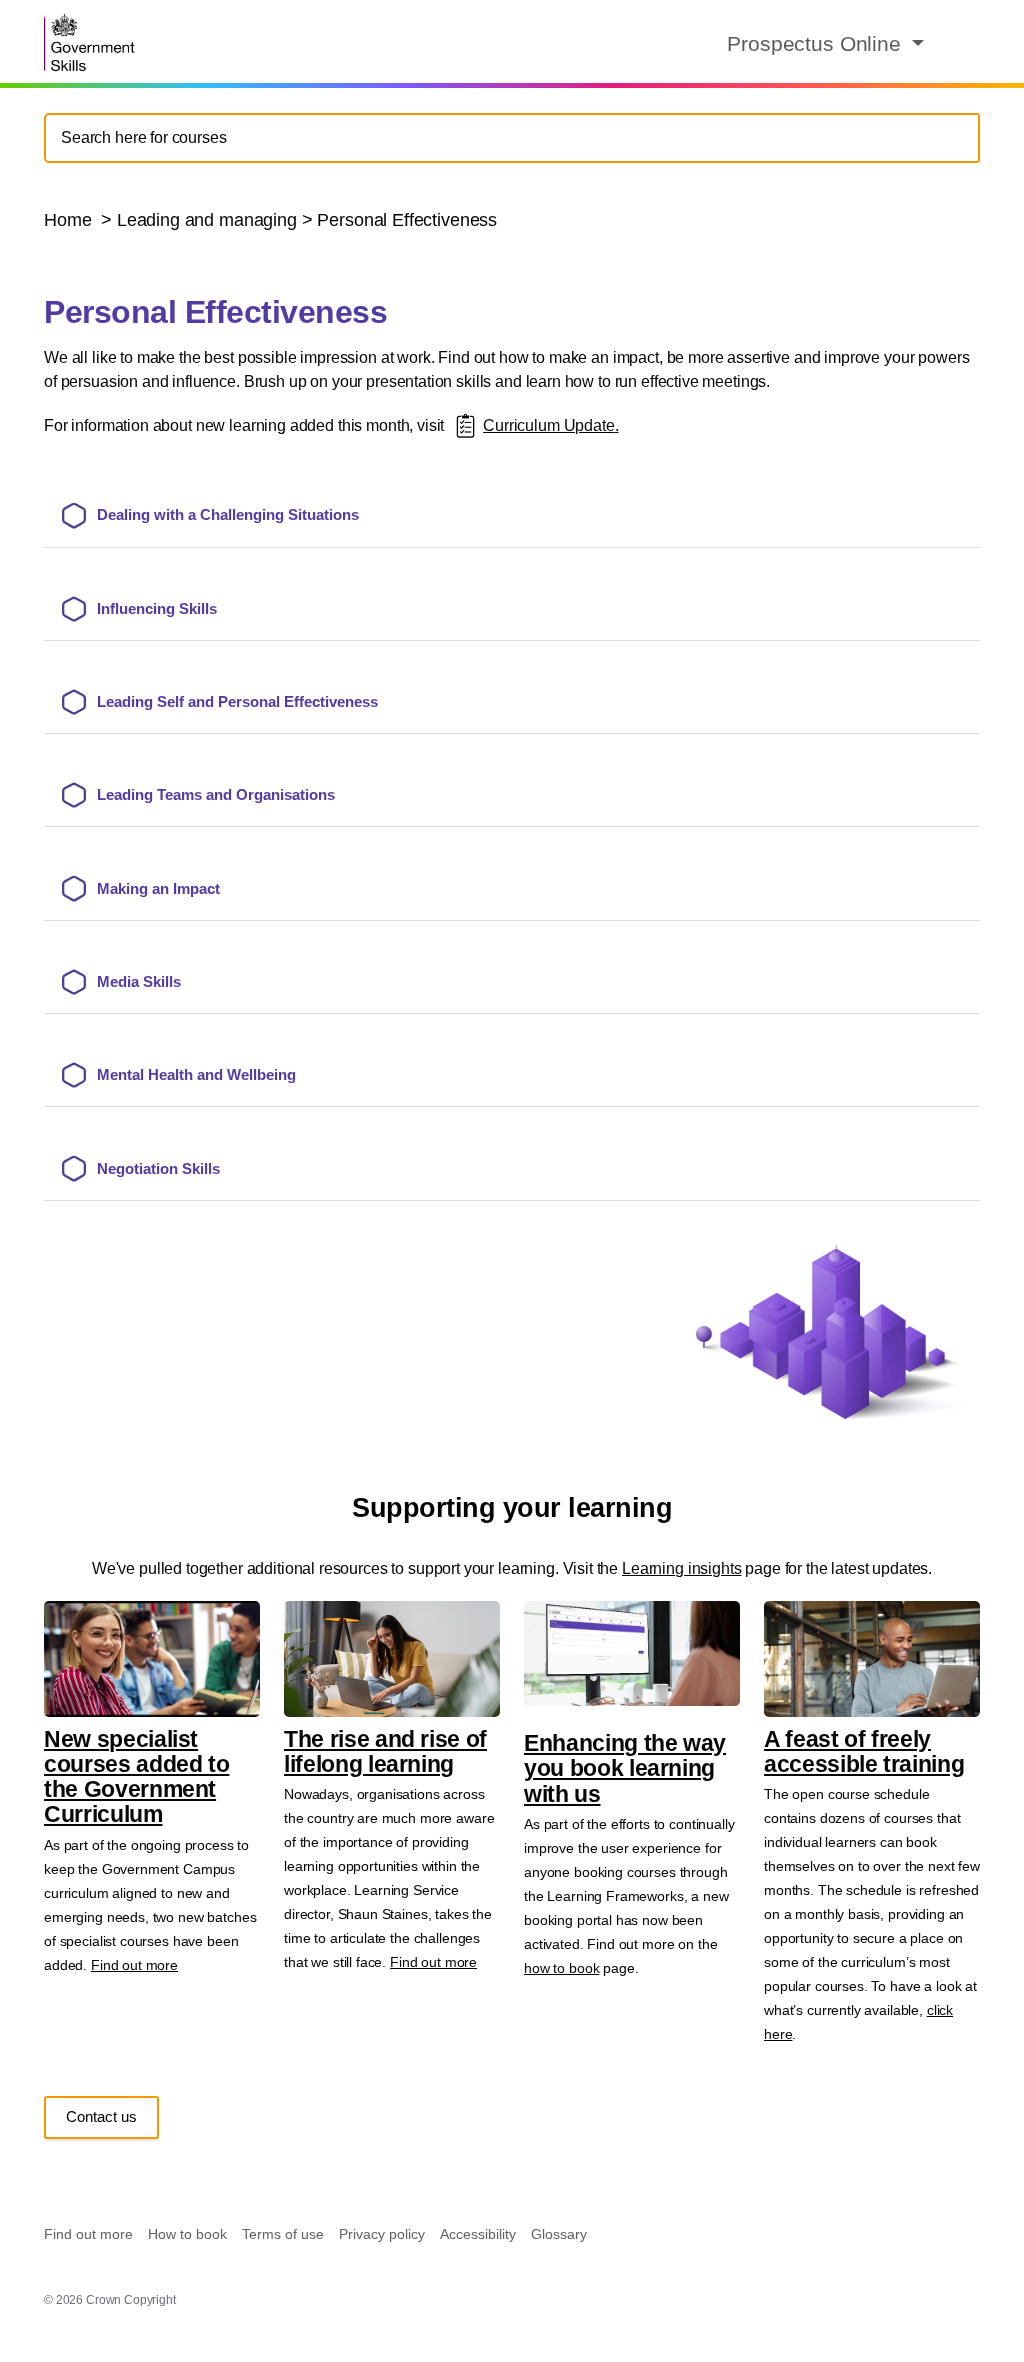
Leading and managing (207, 220)
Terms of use (283, 2234)
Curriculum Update (548, 425)
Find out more (134, 1965)
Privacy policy (382, 2234)
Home (70, 220)
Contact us (101, 2116)
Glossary (559, 2234)
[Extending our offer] (465, 425)
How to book (187, 2234)
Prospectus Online (816, 43)
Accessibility (478, 2234)
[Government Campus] (91, 42)
